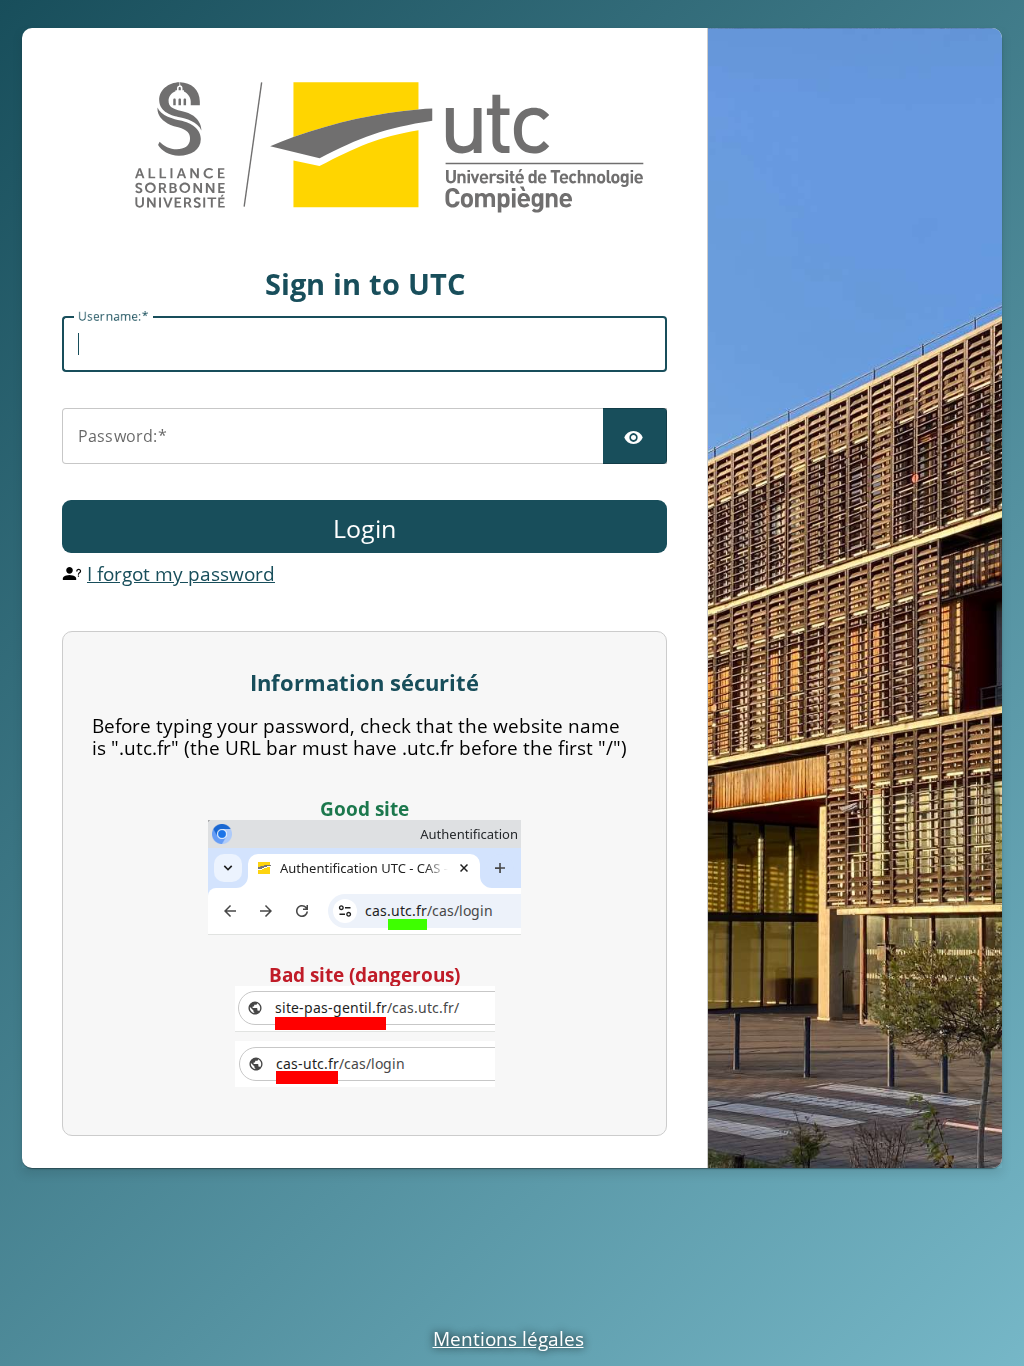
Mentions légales (508, 1338)
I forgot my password (181, 573)
